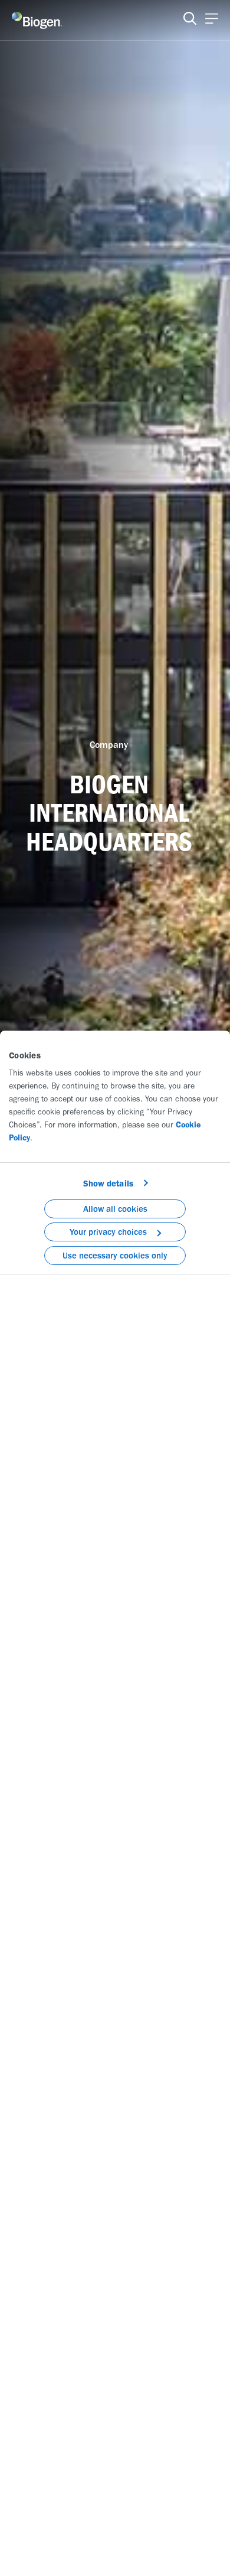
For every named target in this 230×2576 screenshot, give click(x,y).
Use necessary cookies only (115, 1256)
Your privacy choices (108, 1232)
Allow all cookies (115, 1209)
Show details (108, 1184)
